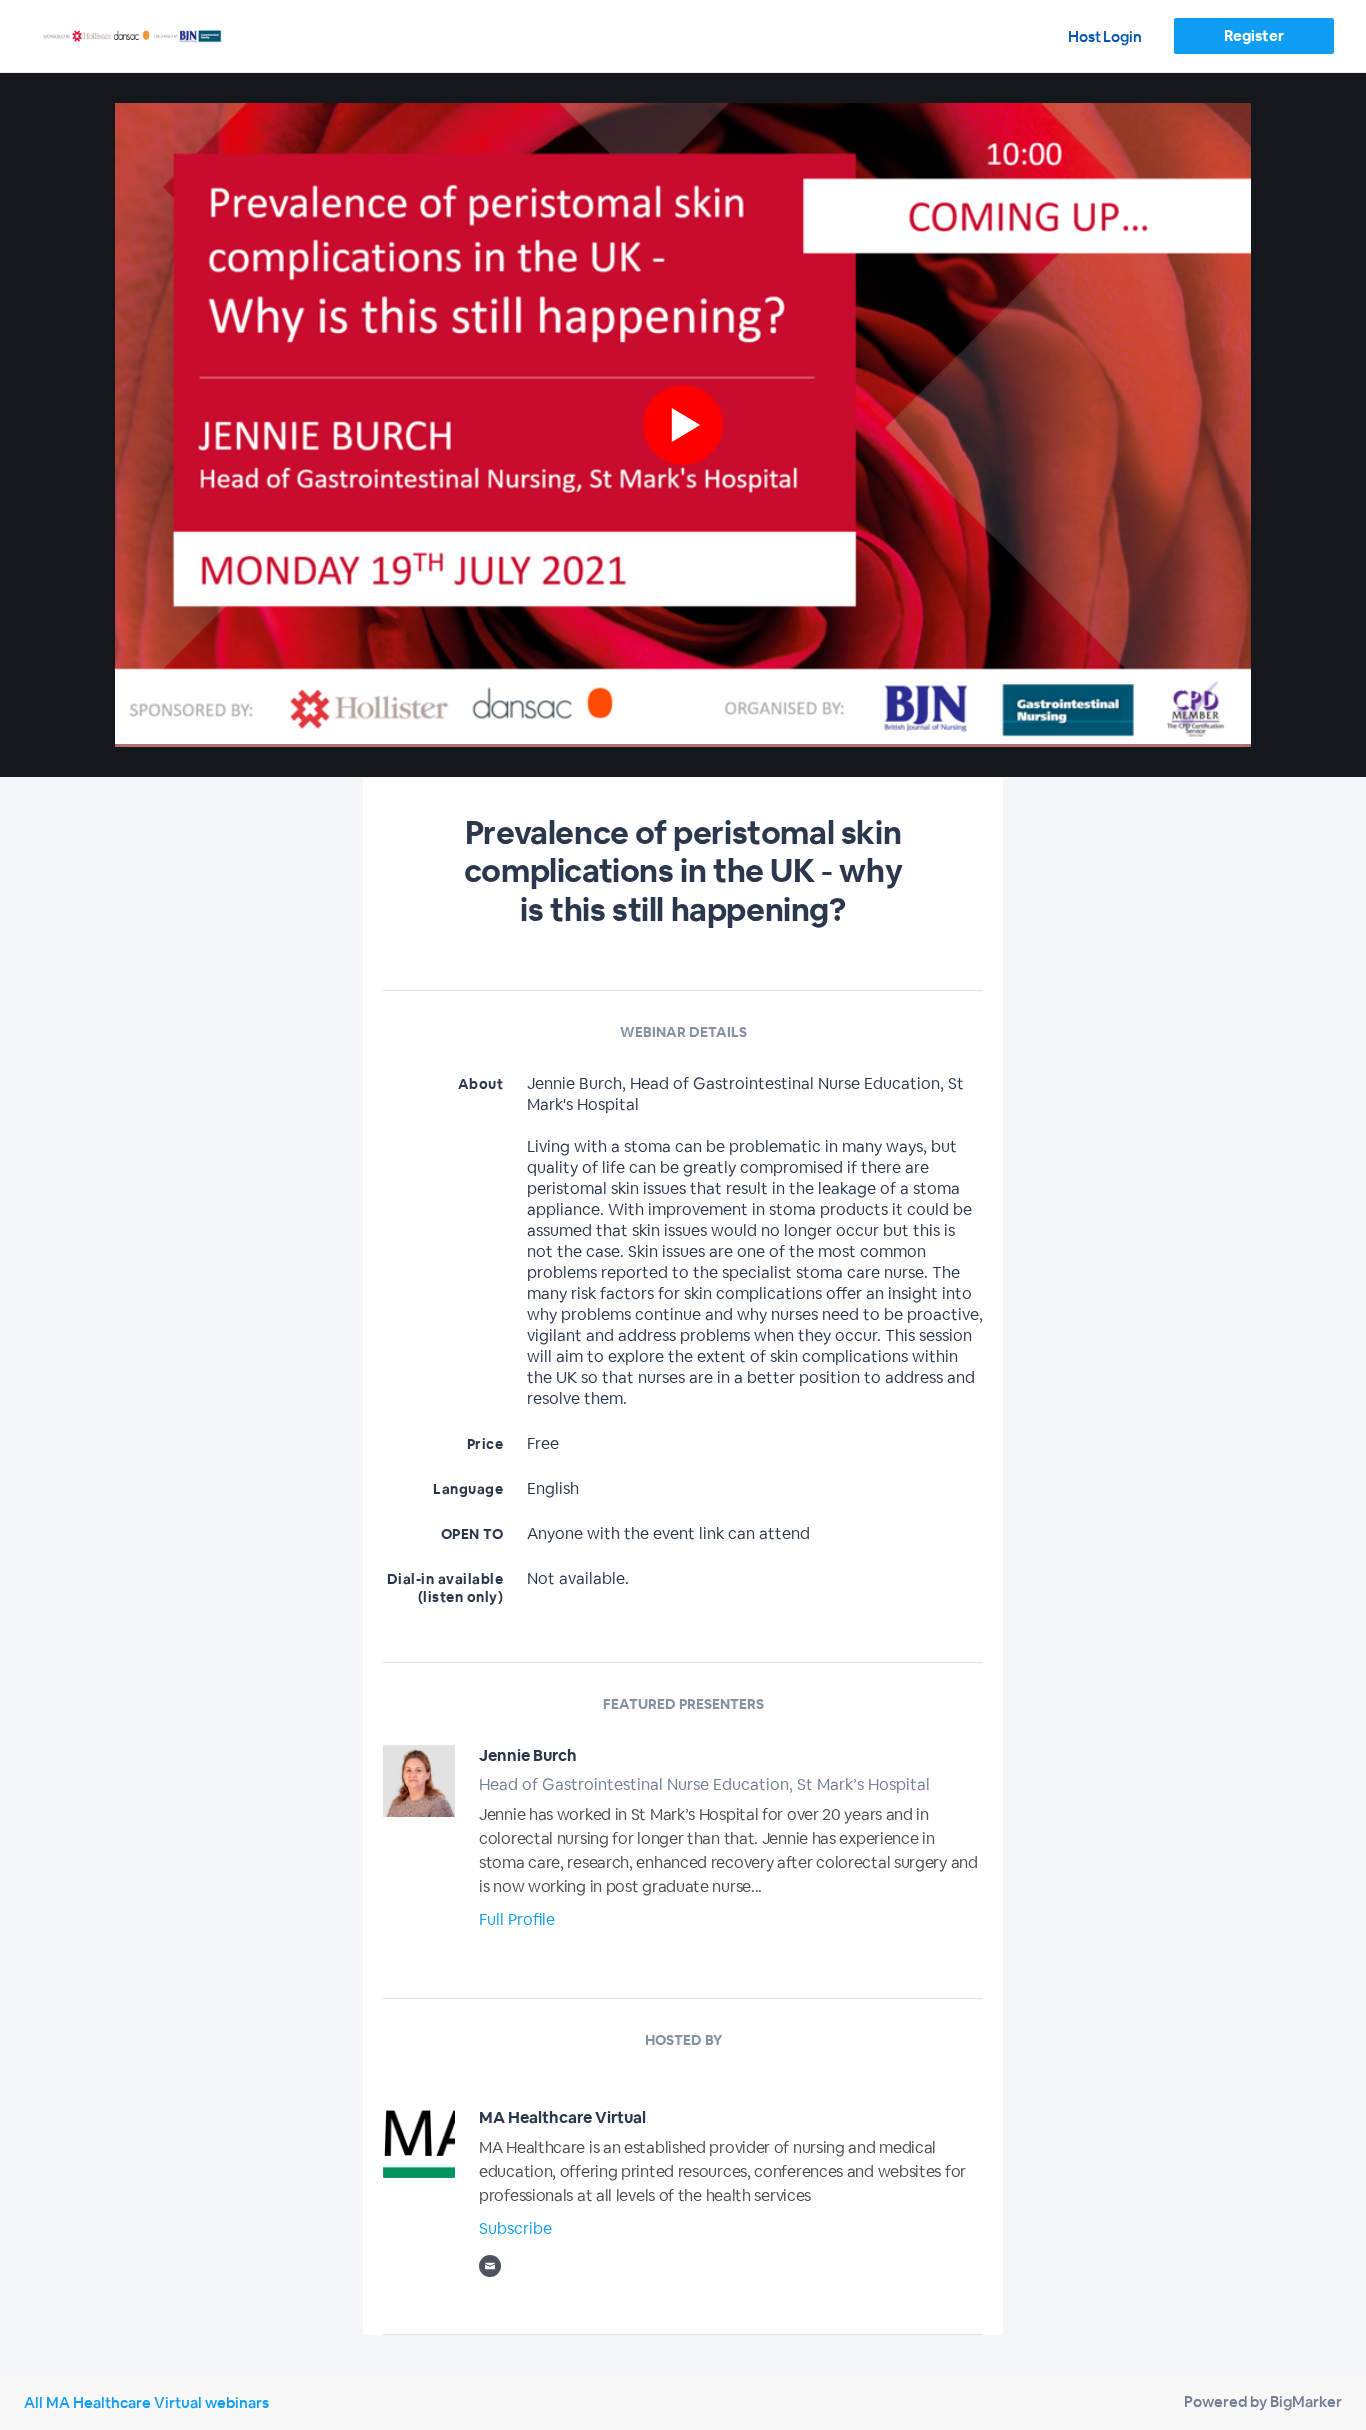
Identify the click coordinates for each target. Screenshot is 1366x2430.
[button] (683, 425)
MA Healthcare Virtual (562, 2117)
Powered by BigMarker (1263, 2401)
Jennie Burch (528, 1755)
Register (1253, 35)
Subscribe (515, 2228)
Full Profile (517, 1919)
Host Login (1105, 36)
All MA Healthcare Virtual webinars (146, 2402)
